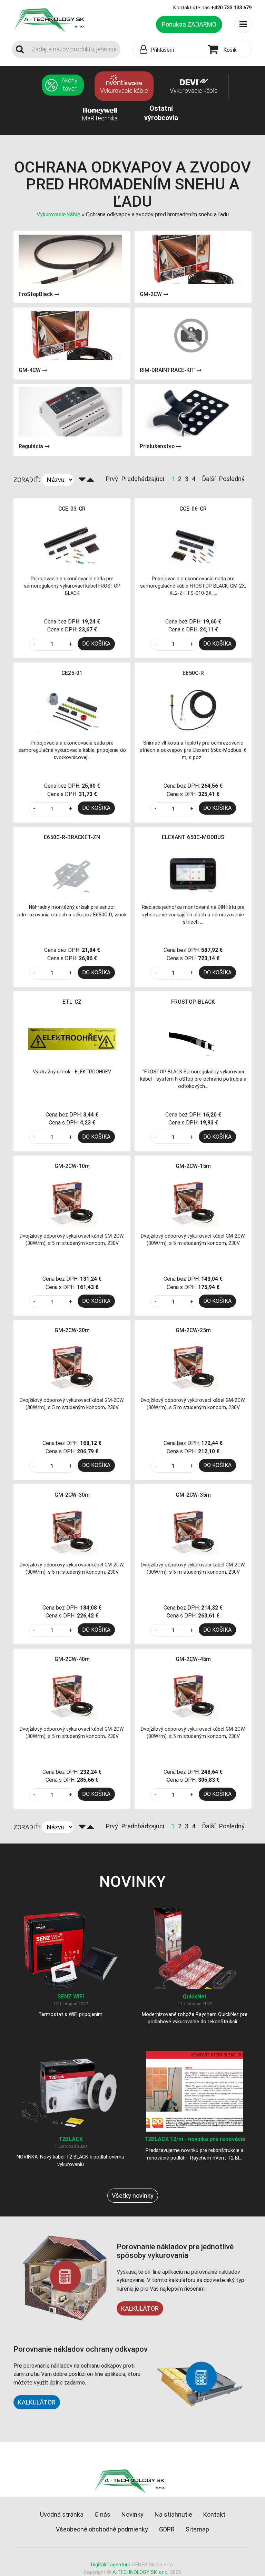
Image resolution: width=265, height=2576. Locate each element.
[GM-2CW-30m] (72, 1531)
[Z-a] (82, 480)
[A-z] (90, 480)
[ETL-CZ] (72, 1038)
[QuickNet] (195, 1948)
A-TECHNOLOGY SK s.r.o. (141, 2572)
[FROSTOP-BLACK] (193, 1038)
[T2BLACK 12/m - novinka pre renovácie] (195, 2091)
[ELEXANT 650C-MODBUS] (193, 874)
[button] (169, 50)
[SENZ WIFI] (70, 1948)
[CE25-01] (72, 710)
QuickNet (195, 1997)
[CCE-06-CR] (193, 545)
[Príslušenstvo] (191, 412)
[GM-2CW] (191, 259)
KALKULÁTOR (140, 2308)
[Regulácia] (70, 412)
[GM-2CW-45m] (193, 1696)
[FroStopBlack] (70, 259)
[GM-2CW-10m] (72, 1203)
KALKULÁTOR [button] (37, 2402)
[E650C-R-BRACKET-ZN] (72, 874)
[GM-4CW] (70, 336)
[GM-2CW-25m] (193, 1367)
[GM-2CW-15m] (193, 1203)
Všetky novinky (133, 2196)
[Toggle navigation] (243, 24)
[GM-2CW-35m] (193, 1531)
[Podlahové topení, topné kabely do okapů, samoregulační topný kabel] (52, 19)
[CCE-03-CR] (72, 545)
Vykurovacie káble (59, 214)
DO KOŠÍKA (96, 644)
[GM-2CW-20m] (72, 1367)
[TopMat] (133, 2481)
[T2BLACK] (70, 2091)
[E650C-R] (193, 710)
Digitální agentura (111, 2565)
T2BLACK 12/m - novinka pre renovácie (195, 2139)
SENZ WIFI (71, 1997)
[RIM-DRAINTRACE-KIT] (191, 336)
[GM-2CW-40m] (72, 1696)
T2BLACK (71, 2139)
